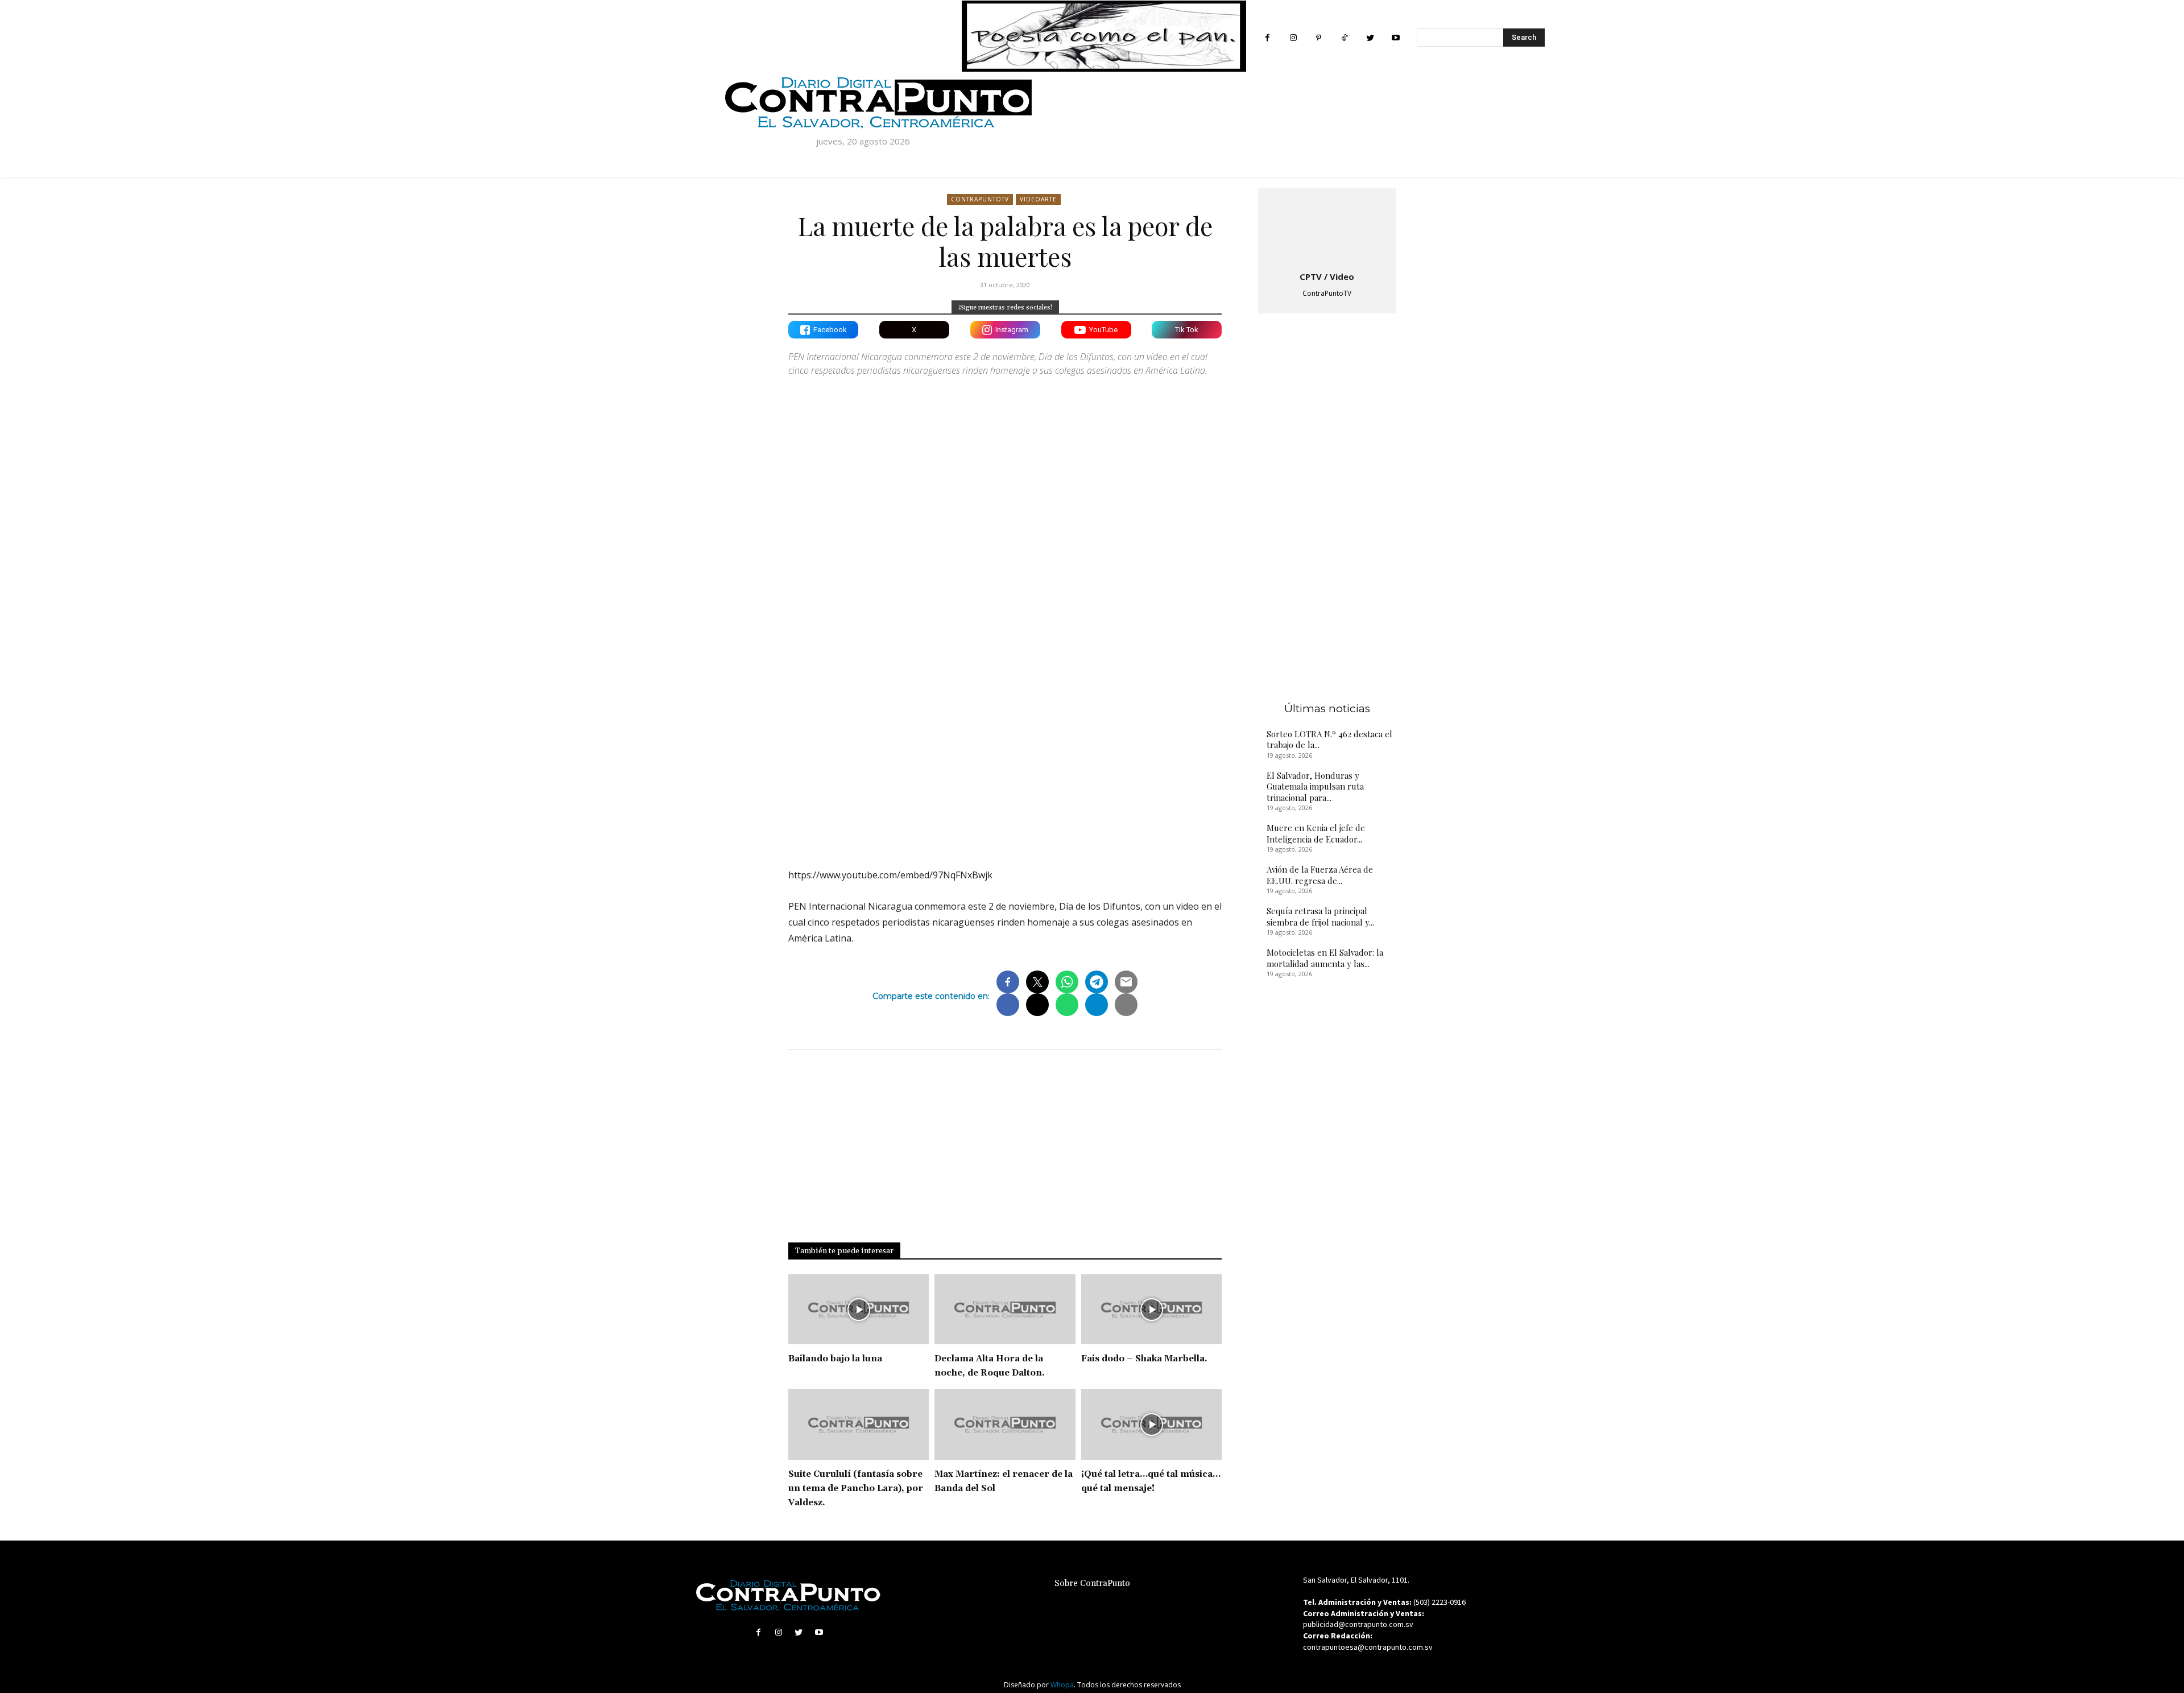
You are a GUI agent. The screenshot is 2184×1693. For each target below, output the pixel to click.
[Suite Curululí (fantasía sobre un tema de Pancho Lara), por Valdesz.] (859, 1424)
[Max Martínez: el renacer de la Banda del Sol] (1005, 1424)
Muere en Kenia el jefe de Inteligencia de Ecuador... (1316, 833)
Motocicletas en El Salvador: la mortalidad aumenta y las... (1325, 958)
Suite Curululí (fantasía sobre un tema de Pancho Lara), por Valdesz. (856, 1488)
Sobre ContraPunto (1092, 1583)
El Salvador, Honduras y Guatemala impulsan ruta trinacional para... (1315, 786)
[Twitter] (1370, 38)
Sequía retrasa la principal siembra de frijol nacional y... (1320, 916)
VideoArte (1038, 199)
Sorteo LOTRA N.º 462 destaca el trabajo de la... (1329, 740)
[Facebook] (1267, 38)
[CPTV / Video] (1327, 228)
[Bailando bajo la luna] (859, 1310)
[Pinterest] (1319, 38)
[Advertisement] (1005, 760)
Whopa (1062, 1685)
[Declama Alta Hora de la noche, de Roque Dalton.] (1005, 1310)
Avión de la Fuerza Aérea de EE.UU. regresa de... (1320, 875)
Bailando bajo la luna (835, 1359)
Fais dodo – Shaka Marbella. (1144, 1359)
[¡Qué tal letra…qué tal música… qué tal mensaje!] (1151, 1424)
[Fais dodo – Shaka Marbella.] (1151, 1310)
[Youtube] (1395, 38)
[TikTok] (1344, 38)
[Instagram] (1293, 38)
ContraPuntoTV (980, 199)
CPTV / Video (1327, 276)
